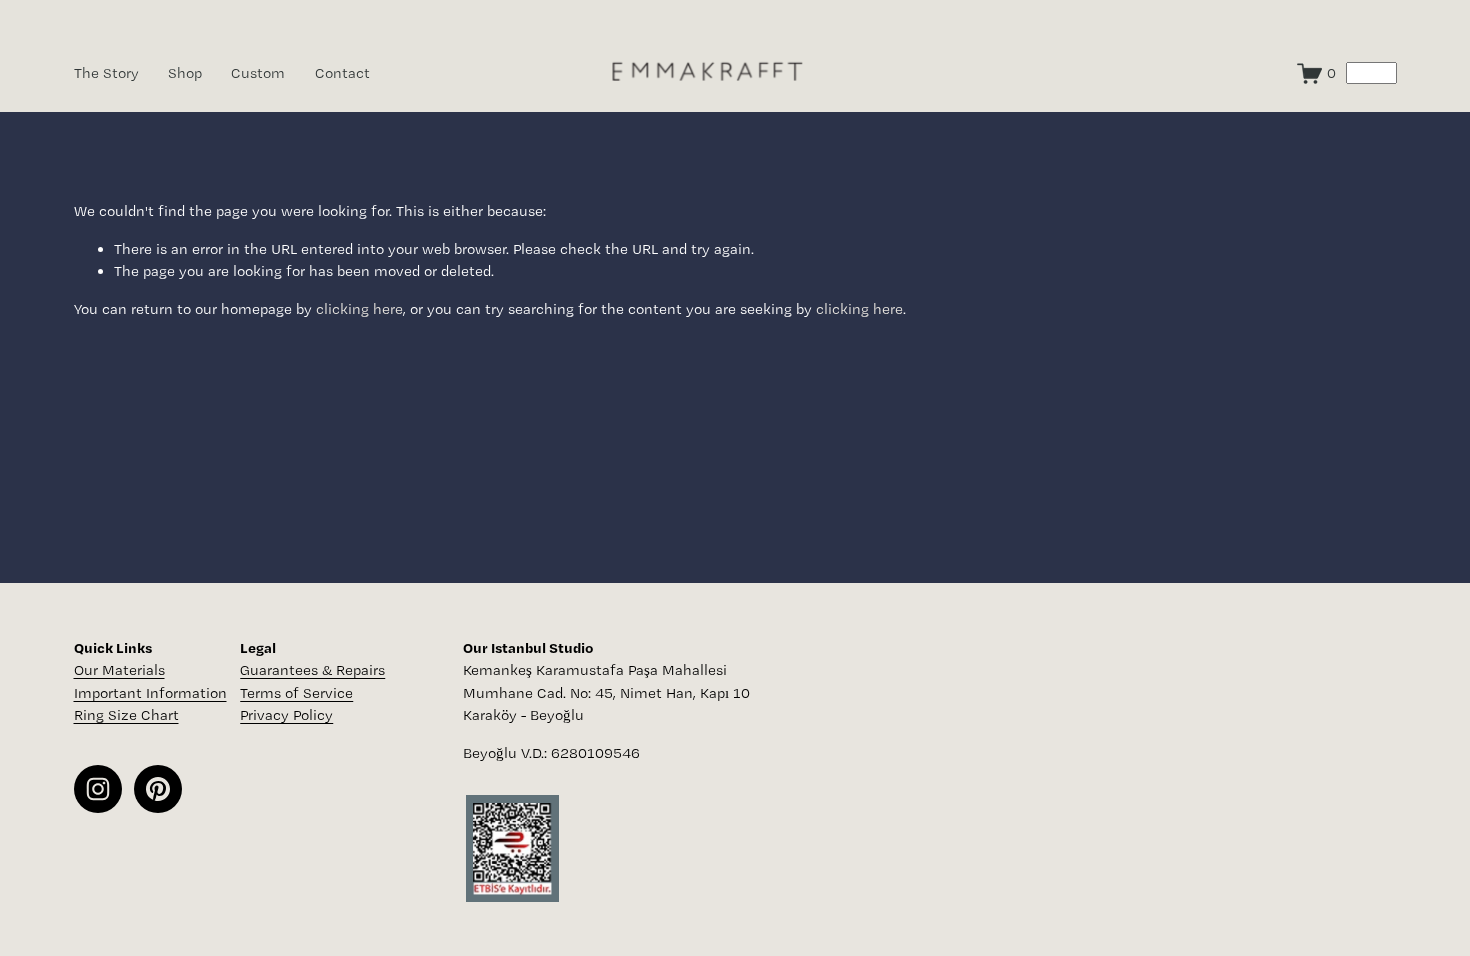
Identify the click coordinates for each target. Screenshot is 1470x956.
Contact (342, 73)
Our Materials (119, 670)
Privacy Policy (286, 715)
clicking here (359, 309)
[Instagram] (98, 789)
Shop (185, 73)
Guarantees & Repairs (312, 670)
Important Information (150, 693)
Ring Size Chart (126, 715)
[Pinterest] (158, 789)
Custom (258, 73)
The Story (106, 73)
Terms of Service (296, 693)
